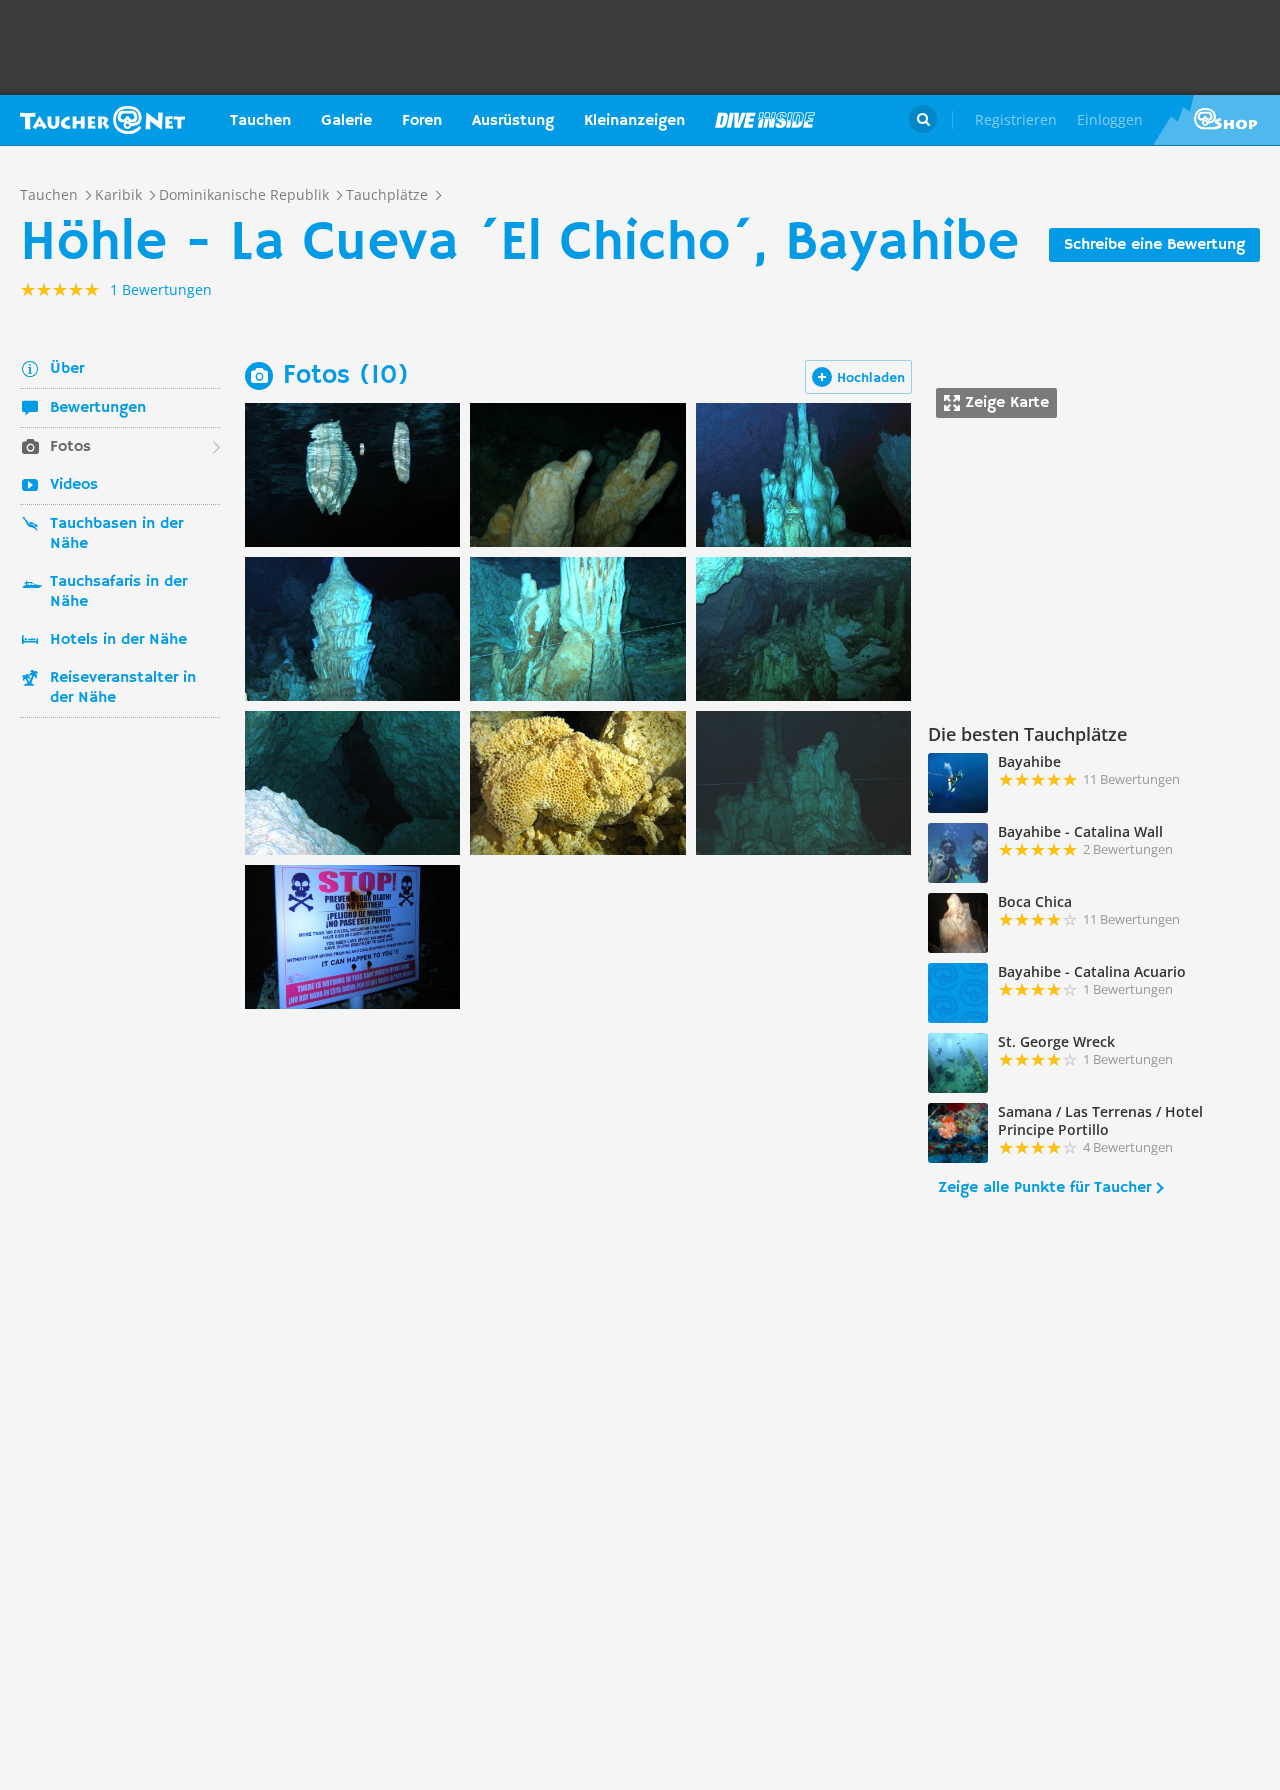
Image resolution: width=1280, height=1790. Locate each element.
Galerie (346, 121)
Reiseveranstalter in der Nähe (123, 688)
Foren (422, 121)
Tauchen (260, 121)
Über (67, 369)
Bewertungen (98, 408)
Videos (74, 485)
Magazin (765, 120)
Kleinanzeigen (634, 121)
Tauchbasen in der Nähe (116, 534)
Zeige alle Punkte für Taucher (1044, 1188)
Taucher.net (102, 120)
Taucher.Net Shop (1216, 120)
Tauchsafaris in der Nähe (118, 592)
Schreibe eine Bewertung (1154, 245)
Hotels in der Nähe (118, 640)
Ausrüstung (513, 121)
